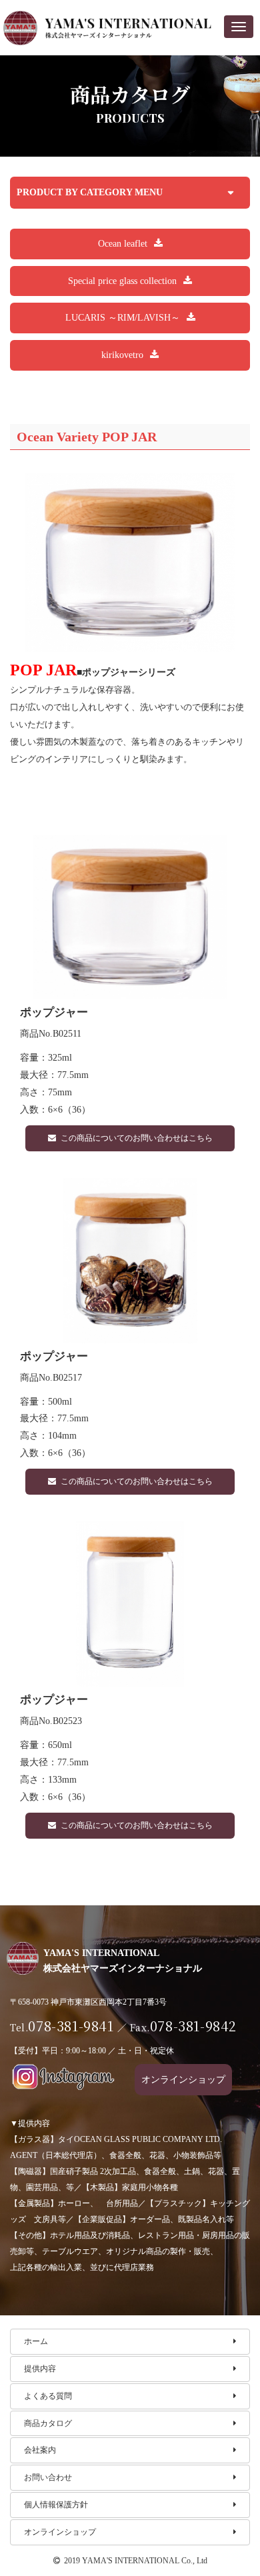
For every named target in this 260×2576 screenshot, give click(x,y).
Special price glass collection (122, 281)
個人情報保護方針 (56, 2505)
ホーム (36, 2341)
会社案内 (40, 2450)
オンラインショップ (60, 2532)
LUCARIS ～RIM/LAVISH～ (123, 317)
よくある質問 (48, 2396)
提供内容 (40, 2369)
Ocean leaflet (123, 243)
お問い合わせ (48, 2477)
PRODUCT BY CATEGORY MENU (90, 192)
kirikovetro (122, 355)
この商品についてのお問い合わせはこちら (137, 1138)
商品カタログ (48, 2423)
